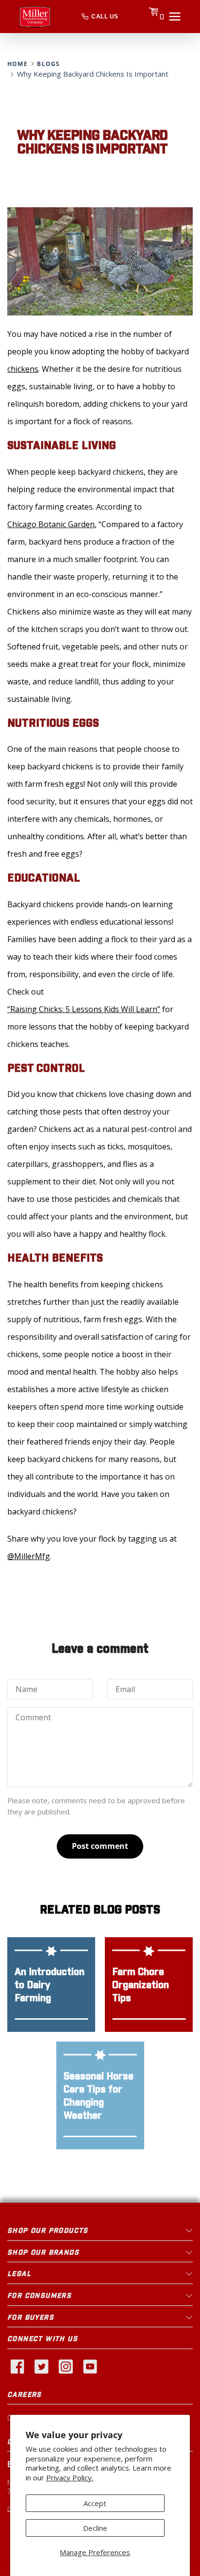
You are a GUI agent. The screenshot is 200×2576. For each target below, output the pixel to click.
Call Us (105, 17)
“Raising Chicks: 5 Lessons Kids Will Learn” (84, 1009)
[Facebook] (17, 2366)
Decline (95, 2528)
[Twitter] (41, 2366)
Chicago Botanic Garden (51, 524)
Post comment (100, 1846)
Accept (95, 2503)
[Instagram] (66, 2366)
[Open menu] (175, 17)
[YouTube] (90, 2366)
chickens (23, 369)
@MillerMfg (29, 1556)
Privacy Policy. (70, 2478)
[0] (153, 16)
